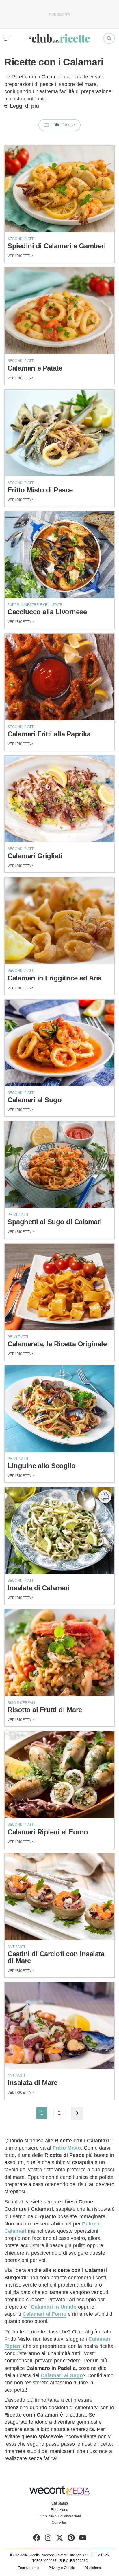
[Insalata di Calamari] (59, 1531)
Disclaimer (93, 2568)
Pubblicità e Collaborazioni (60, 2516)
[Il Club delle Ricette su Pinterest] (71, 2539)
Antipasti (16, 1947)
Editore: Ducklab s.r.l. (72, 2555)
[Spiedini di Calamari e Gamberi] (59, 189)
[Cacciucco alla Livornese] (59, 555)
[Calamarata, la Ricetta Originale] (59, 1287)
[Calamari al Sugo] (59, 1043)
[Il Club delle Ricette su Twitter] (60, 2539)
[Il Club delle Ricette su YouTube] (83, 2539)
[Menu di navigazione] (8, 38)
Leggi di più (24, 106)
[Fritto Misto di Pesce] (59, 433)
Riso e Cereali (21, 1703)
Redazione (59, 2510)
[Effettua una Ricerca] (109, 38)
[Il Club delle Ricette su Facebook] (37, 2539)
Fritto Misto (67, 2148)
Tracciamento (29, 2568)
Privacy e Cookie (62, 2568)
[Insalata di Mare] (59, 2026)
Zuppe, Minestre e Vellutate (35, 605)
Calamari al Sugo (62, 2375)
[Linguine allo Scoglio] (59, 1409)
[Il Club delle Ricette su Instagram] (48, 2539)
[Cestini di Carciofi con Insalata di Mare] (59, 1897)
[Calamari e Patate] (59, 311)
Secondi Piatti (21, 239)
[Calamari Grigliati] (59, 799)
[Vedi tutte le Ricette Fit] (105, 1497)
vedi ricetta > (21, 256)
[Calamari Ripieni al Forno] (59, 1775)
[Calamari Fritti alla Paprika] (59, 677)
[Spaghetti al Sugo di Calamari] (59, 1165)
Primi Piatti (18, 1215)
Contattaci (60, 2522)
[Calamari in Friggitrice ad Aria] (59, 921)
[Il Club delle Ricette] (59, 38)
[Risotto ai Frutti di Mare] (59, 1653)
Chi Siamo (60, 2503)
